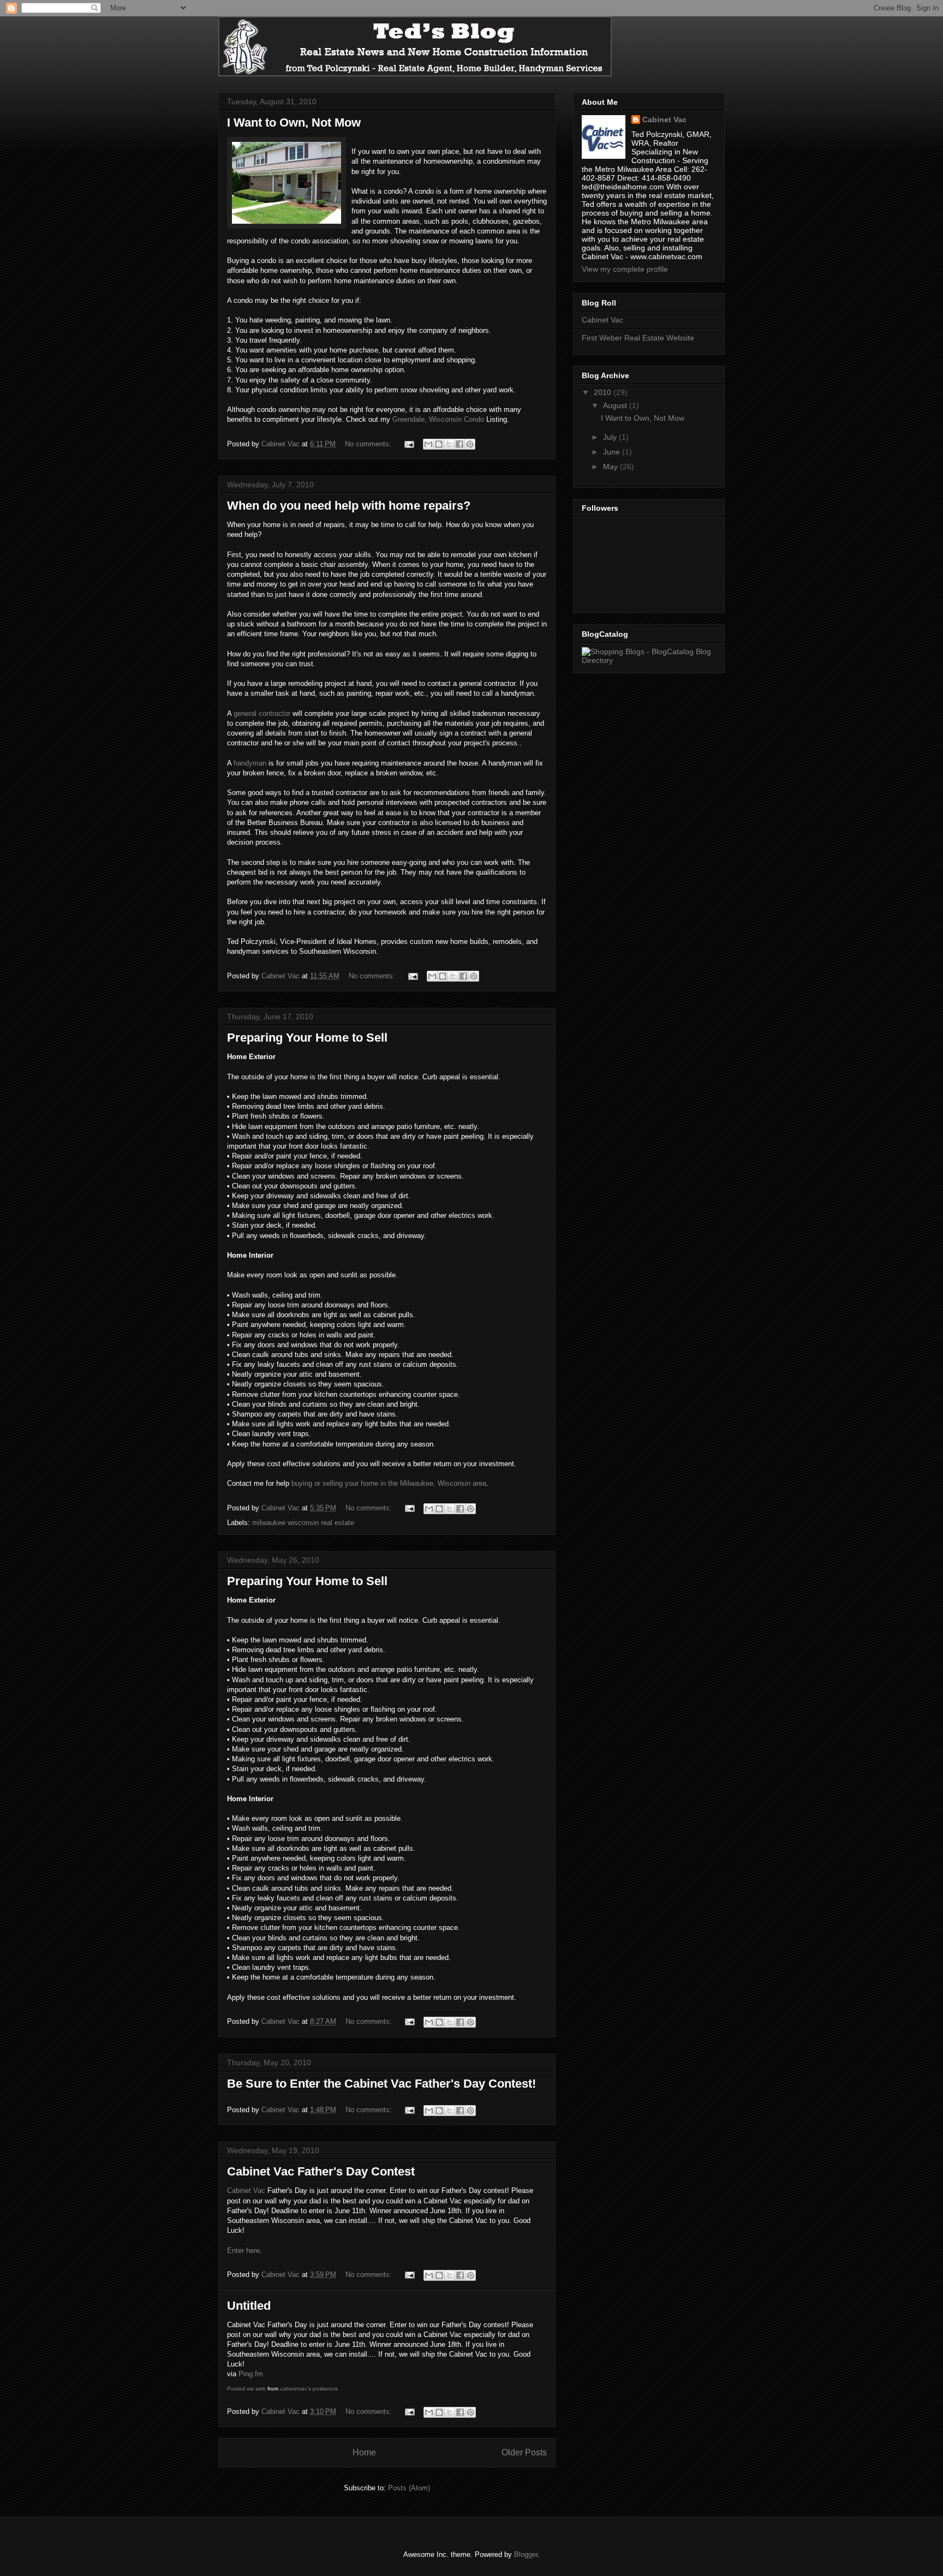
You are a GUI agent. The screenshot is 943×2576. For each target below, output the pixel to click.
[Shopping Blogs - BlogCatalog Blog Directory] (649, 660)
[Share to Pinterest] (470, 444)
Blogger (526, 2554)
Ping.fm (251, 2374)
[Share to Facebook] (459, 444)
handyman (250, 763)
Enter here (243, 2251)
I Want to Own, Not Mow (294, 122)
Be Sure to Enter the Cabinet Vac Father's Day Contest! (381, 2084)
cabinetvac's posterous (309, 2389)
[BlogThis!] (439, 444)
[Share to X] (449, 444)
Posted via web (246, 2389)
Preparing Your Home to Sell (307, 1038)
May (611, 467)
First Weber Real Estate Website (638, 338)
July (611, 437)
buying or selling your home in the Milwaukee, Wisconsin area (389, 1483)
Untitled (249, 2306)
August (616, 405)
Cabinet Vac (246, 2191)
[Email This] (428, 444)
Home (364, 2452)
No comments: (369, 444)
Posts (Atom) (409, 2488)
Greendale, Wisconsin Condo (438, 419)
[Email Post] (408, 444)
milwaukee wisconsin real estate (303, 1523)
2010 (604, 392)
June (613, 452)
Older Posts (524, 2452)
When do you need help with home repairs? (349, 506)
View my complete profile (625, 269)
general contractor (262, 713)
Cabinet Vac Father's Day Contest (321, 2171)
